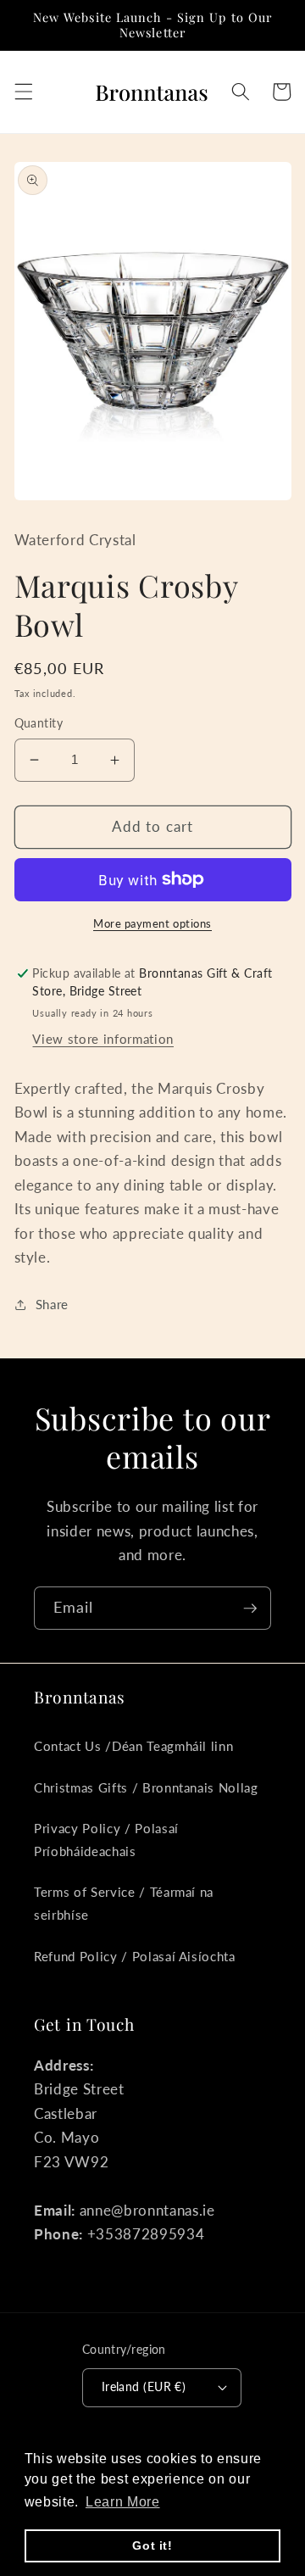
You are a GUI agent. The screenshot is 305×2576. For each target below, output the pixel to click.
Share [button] (52, 1304)
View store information (103, 1039)
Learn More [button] (123, 2502)
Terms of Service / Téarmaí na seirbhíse (124, 1903)
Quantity (39, 723)
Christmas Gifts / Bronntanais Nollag (146, 1787)
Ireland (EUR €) (144, 2386)
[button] (23, 92)
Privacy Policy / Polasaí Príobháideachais (106, 1840)
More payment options (152, 923)
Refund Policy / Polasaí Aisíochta (135, 1956)
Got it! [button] (152, 2545)
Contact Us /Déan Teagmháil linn (133, 1746)
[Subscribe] (250, 1609)
